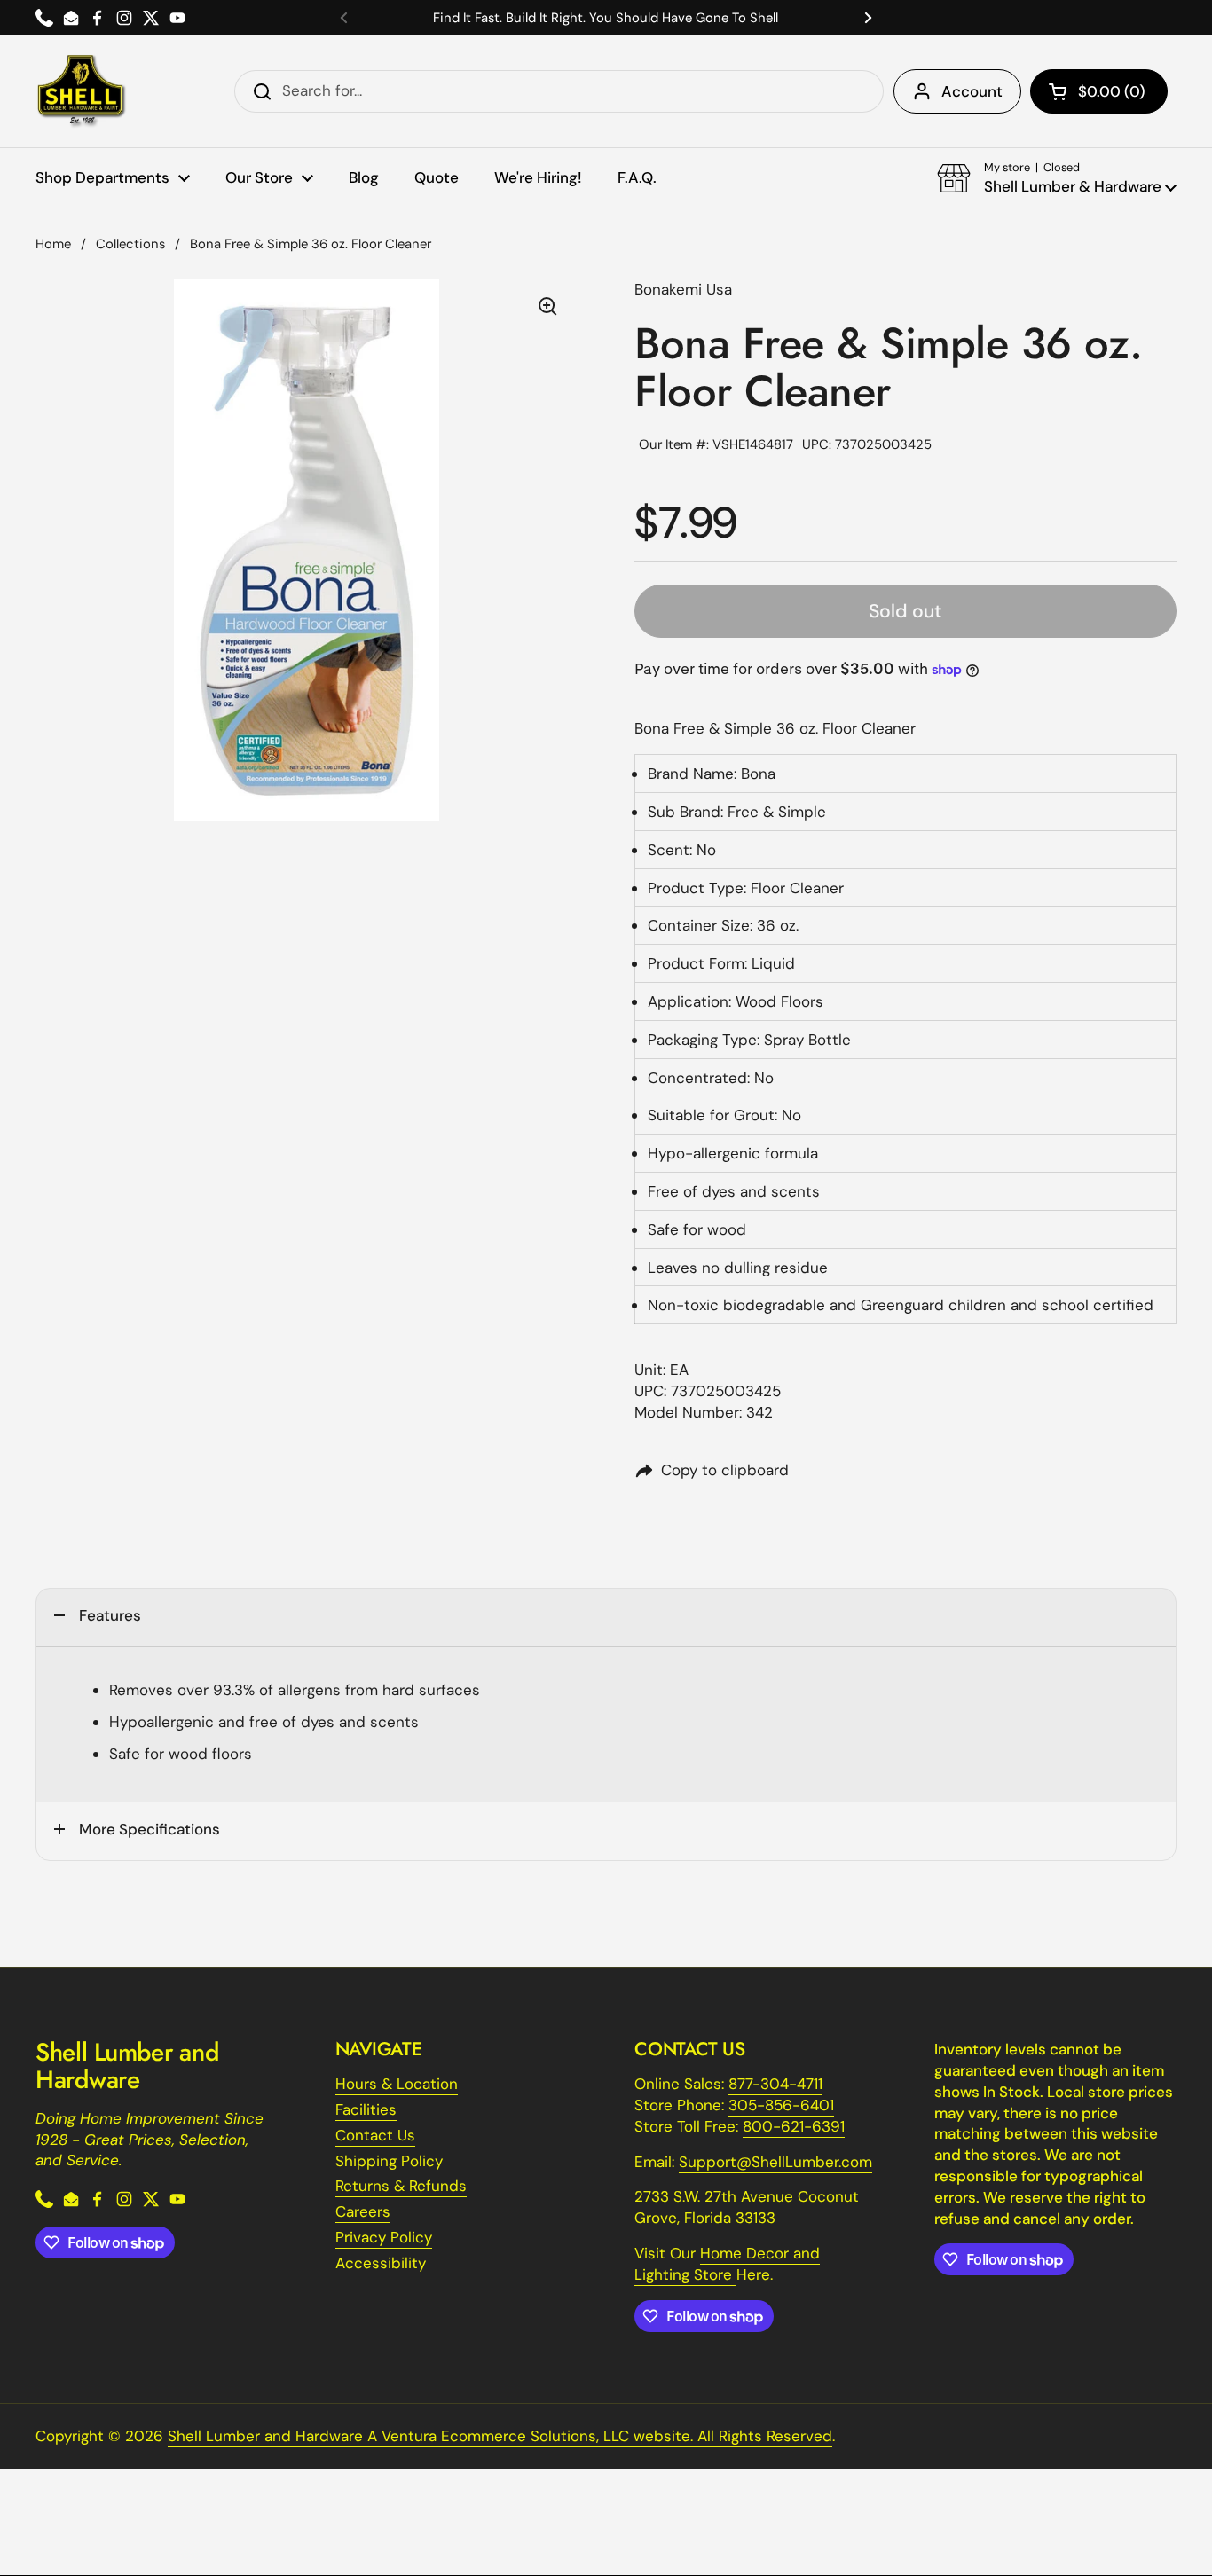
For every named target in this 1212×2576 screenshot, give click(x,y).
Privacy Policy (384, 2237)
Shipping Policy (389, 2161)
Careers (363, 2211)
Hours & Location (397, 2084)
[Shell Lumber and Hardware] (81, 91)
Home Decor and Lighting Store (727, 2264)
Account (972, 91)
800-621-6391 (794, 2126)
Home (53, 244)
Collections (130, 244)
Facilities (366, 2109)
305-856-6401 (781, 2105)
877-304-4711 (775, 2084)
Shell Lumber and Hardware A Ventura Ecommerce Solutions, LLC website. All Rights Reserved (500, 2436)
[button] (1099, 91)
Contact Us (375, 2135)
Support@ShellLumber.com (775, 2162)
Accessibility (381, 2263)
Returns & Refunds (401, 2186)
